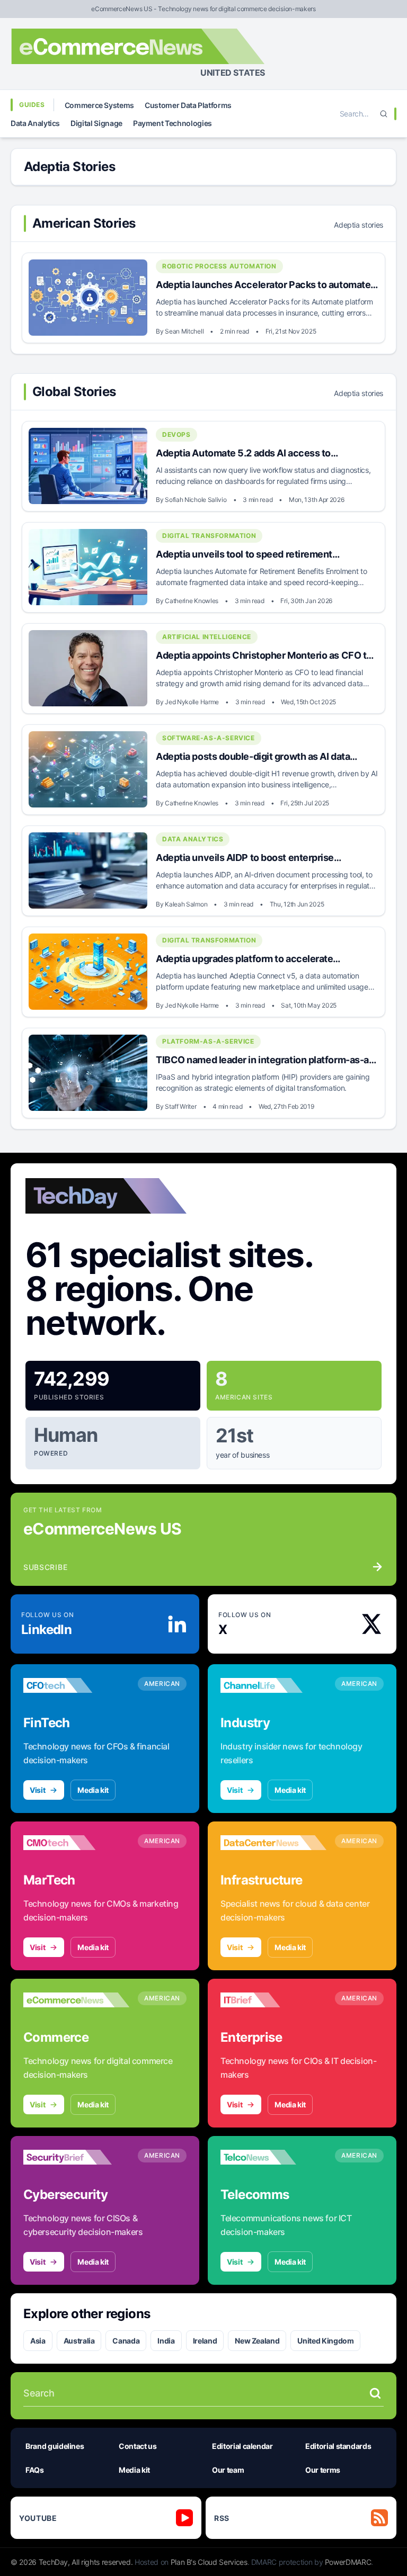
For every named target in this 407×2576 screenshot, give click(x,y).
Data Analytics (35, 123)
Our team (228, 2470)
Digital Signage (96, 123)
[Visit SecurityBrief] (76, 2157)
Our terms (323, 2470)
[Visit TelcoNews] (273, 2157)
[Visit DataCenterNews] (273, 1843)
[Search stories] (375, 2393)
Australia (79, 2341)
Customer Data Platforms (188, 105)
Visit (37, 1790)
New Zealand (257, 2341)
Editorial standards (338, 2446)
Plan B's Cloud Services (209, 2562)
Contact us (138, 2446)
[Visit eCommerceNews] (76, 2000)
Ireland (205, 2341)
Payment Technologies (172, 123)
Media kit (93, 1790)
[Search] (384, 114)
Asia (38, 2341)
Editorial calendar (242, 2446)
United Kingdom (325, 2341)
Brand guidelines (55, 2446)
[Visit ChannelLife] (273, 1685)
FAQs (35, 2470)
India (166, 2341)
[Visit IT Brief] (273, 2000)
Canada (126, 2341)
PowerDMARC (348, 2562)
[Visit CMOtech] (76, 1843)
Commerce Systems (99, 105)
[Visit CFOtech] (76, 1685)
